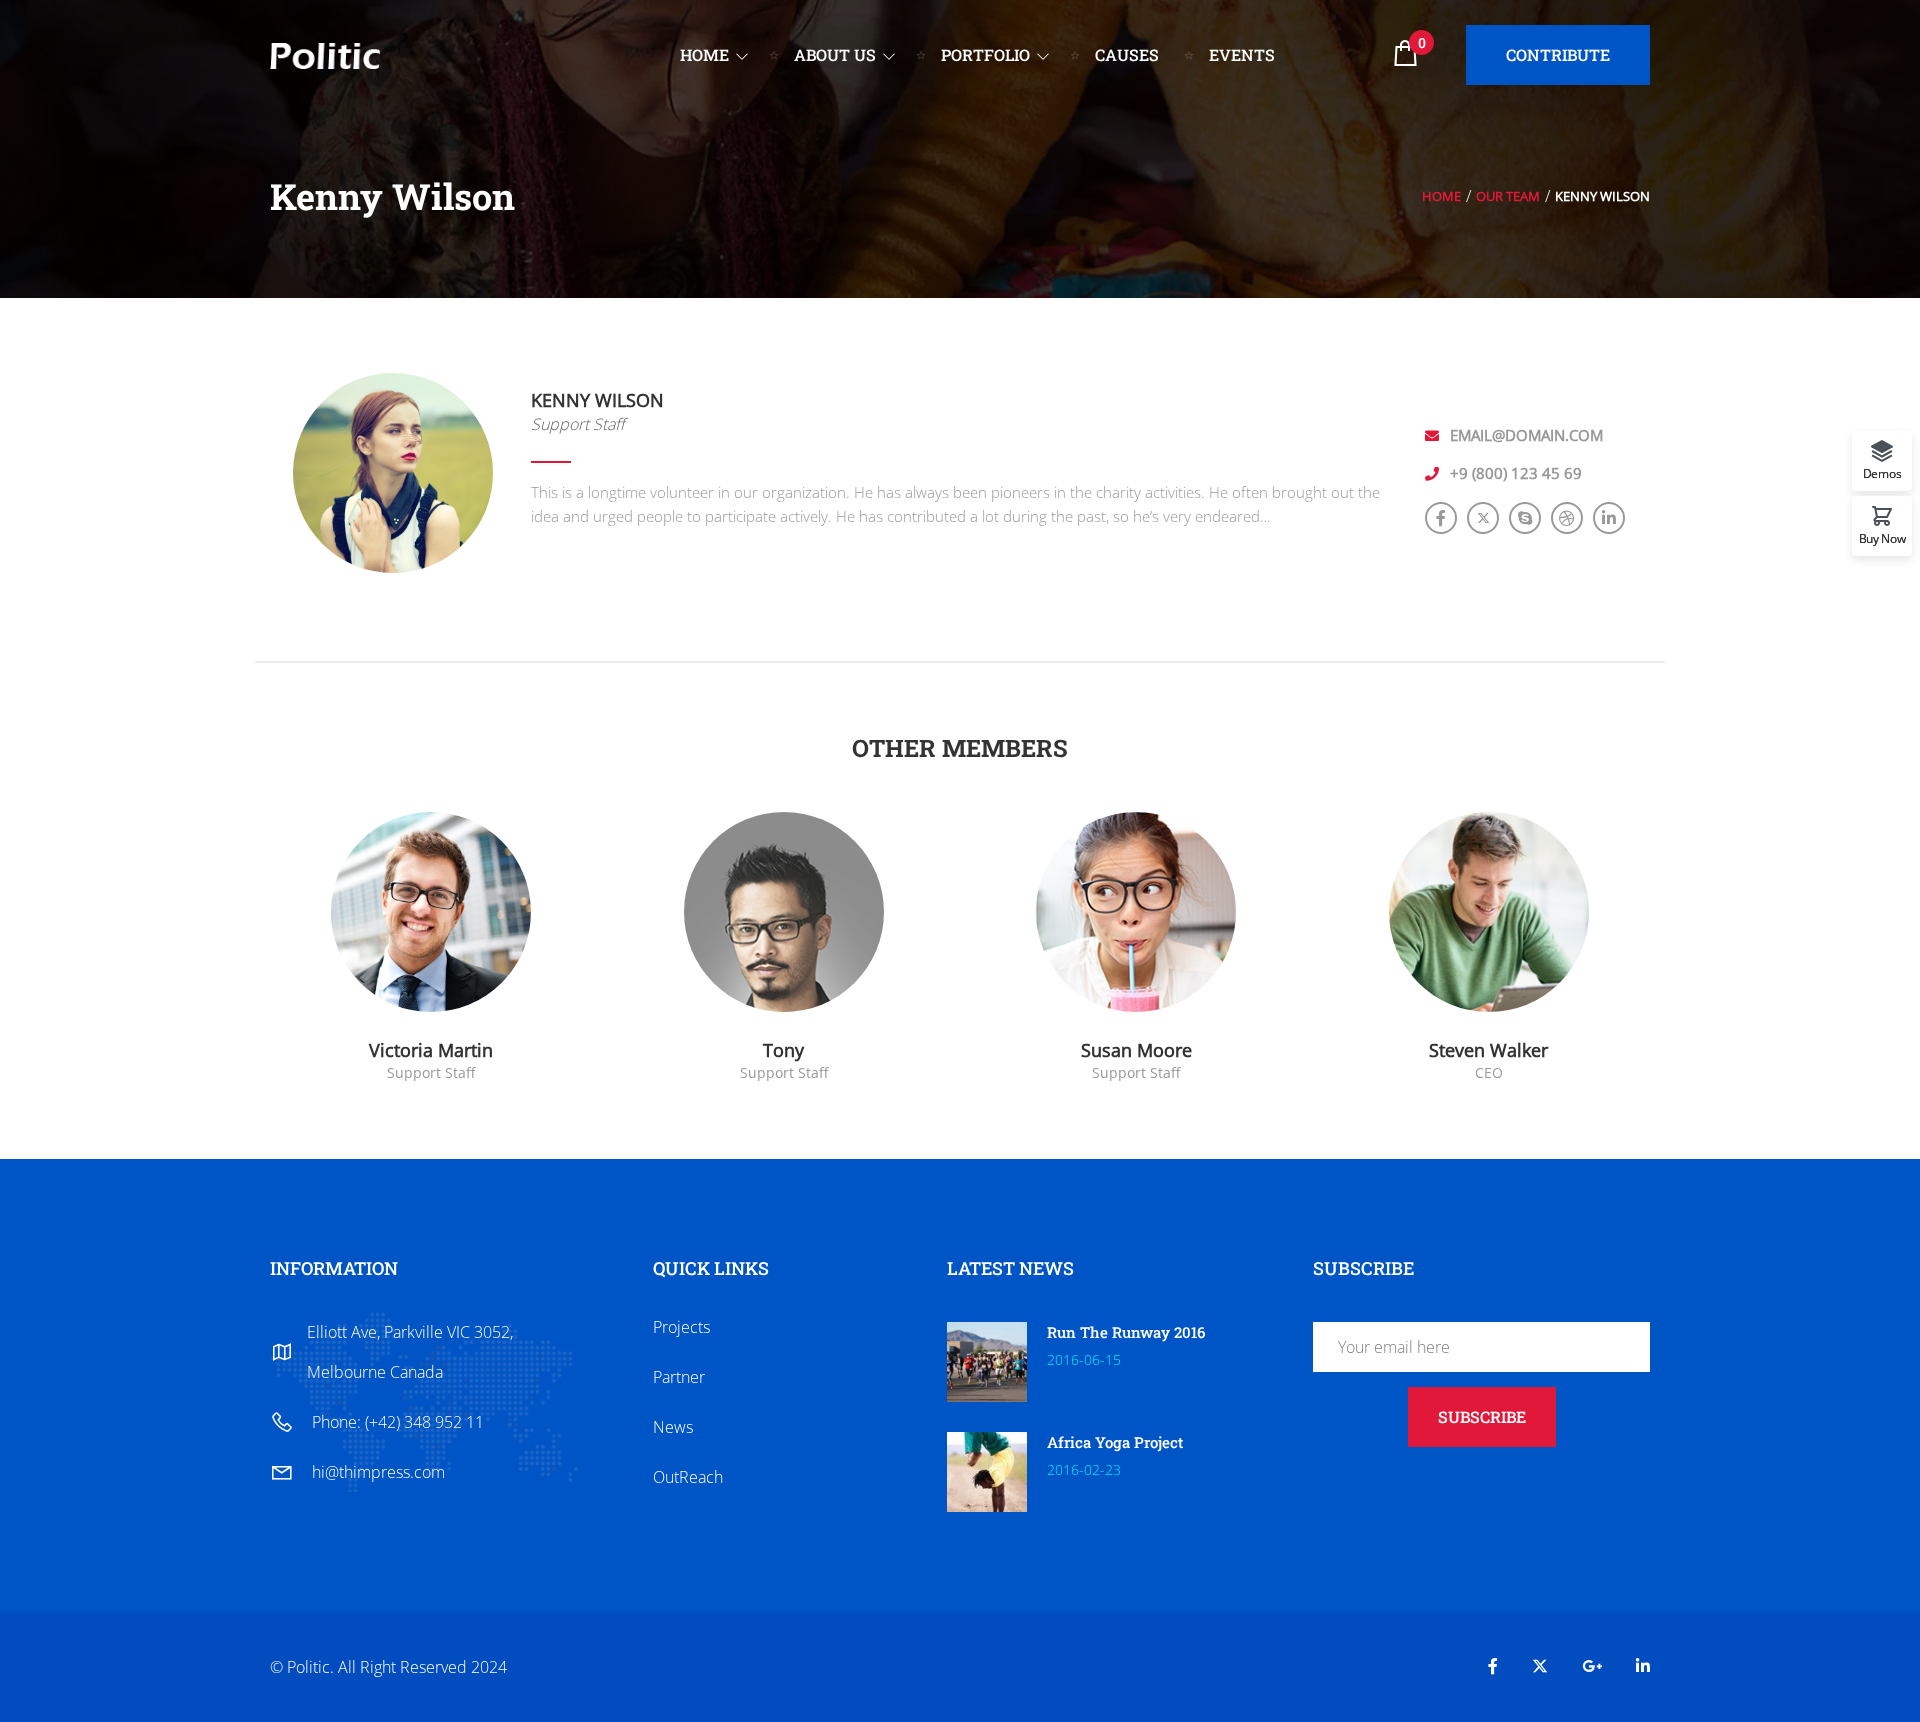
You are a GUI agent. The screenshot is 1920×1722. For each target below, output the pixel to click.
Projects (681, 1327)
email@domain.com (1526, 435)
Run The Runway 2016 (1126, 1332)
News (673, 1427)
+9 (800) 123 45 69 (1516, 473)
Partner (679, 1377)
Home (1441, 196)
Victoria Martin (431, 1050)
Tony (783, 1050)
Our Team (1508, 196)
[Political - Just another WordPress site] (325, 53)
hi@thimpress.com (378, 1472)
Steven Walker (1488, 1050)
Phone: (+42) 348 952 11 (398, 1422)
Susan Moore (1136, 1050)
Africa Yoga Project (1115, 1442)
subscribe (1482, 1416)
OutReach (688, 1477)
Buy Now (1882, 537)
